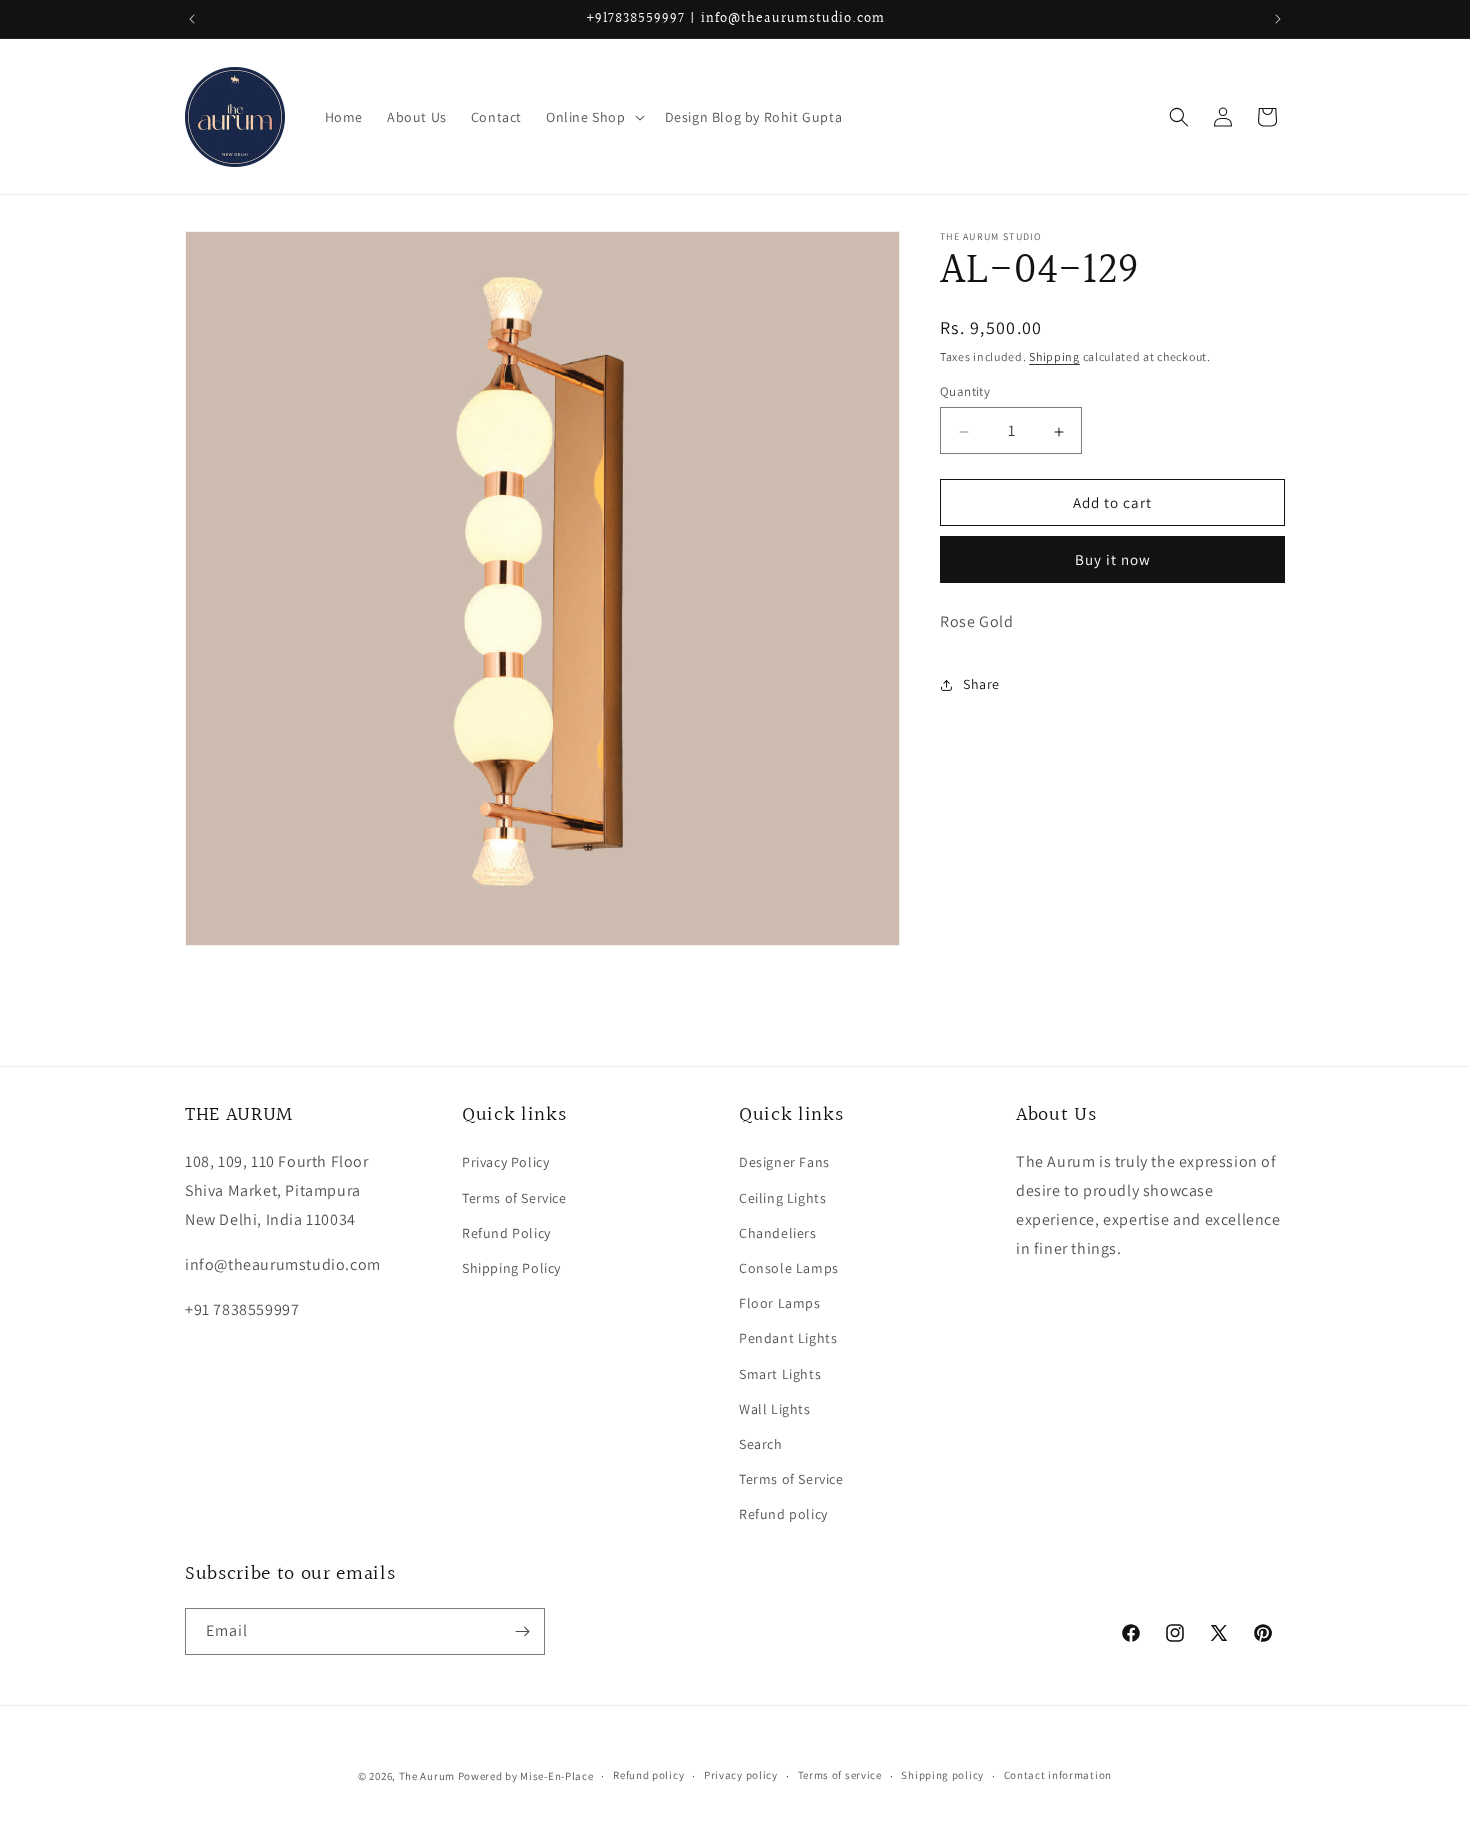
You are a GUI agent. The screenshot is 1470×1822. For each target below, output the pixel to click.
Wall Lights (775, 1409)
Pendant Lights (788, 1338)
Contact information (1058, 1775)
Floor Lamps (780, 1303)
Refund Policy (506, 1233)
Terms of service (840, 1775)
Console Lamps (789, 1268)
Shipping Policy (511, 1268)
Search (761, 1444)
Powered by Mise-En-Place (526, 1776)
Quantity (965, 392)
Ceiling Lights (782, 1198)
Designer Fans (784, 1162)
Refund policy (783, 1514)
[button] (593, 117)
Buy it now (1113, 560)
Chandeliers (778, 1233)
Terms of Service (514, 1198)
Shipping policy (942, 1775)
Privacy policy (741, 1775)
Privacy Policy (505, 1162)
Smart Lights (780, 1374)
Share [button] (981, 684)
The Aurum (427, 1776)
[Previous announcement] (192, 19)
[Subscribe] (522, 1631)
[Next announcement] (1278, 19)
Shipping (1054, 356)
